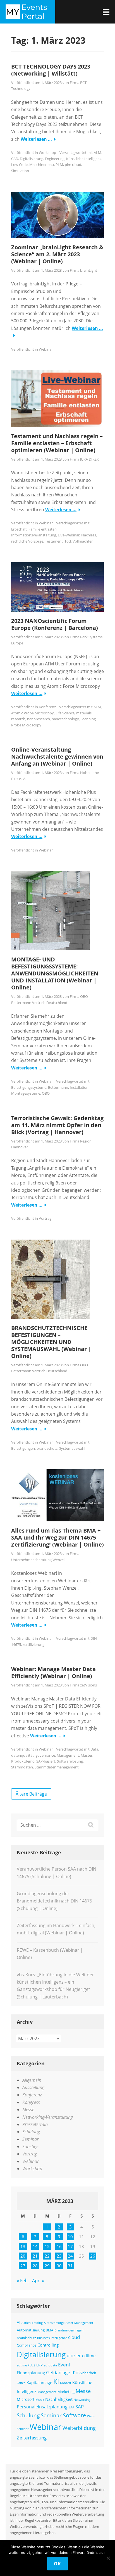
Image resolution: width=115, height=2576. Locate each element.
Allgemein (32, 2080)
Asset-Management (79, 2323)
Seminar (30, 2139)
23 (59, 2256)
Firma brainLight (83, 270)
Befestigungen (23, 1448)
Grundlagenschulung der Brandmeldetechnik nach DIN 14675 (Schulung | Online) (54, 1901)
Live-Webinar (69, 535)
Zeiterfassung (32, 2437)
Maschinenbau (42, 165)
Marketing (66, 2392)
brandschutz (47, 1448)
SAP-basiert (46, 1761)
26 (93, 2256)
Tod (68, 541)
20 (23, 2256)
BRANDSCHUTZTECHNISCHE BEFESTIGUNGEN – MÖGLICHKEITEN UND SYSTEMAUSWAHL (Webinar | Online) (51, 1342)
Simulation (20, 171)
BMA (50, 2330)
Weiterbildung (79, 2428)
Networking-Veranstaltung (48, 2117)
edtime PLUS (26, 2365)
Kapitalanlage (39, 2383)
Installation (79, 1087)
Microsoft (26, 2399)
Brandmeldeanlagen (69, 2330)
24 (70, 2256)
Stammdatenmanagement (57, 1767)
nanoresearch (39, 719)
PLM (59, 165)
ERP (39, 2365)
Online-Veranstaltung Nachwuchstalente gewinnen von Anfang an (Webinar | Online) (57, 756)
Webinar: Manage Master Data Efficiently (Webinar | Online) (53, 1672)
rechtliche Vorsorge (27, 541)
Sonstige (30, 2146)
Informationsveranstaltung (34, 535)
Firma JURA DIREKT (85, 459)
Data (94, 1749)
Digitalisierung (32, 159)
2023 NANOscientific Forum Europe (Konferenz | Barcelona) (55, 624)
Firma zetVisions (83, 1685)
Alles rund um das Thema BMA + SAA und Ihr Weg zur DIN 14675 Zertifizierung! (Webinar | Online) (57, 1537)
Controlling (48, 2345)
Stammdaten (22, 1767)
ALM (98, 153)
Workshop (47, 153)
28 (35, 2266)
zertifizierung (33, 1644)
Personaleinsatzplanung (42, 2407)
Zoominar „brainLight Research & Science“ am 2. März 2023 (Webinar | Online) (57, 254)
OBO (46, 1093)
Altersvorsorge (54, 2323)
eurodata (50, 2365)
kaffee (21, 2383)
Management (68, 1755)
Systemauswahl (72, 1448)
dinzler (74, 2356)
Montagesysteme (26, 1093)
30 (59, 2266)
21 (35, 2256)
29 (47, 2266)
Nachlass (89, 535)
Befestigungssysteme (29, 1087)
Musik (40, 2400)
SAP (80, 2407)
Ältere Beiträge (31, 1794)
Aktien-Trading (32, 2323)
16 (59, 2246)
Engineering (55, 159)
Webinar (46, 349)
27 (23, 2266)
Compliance (27, 2345)
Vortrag (45, 1218)
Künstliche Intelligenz (84, 159)
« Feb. (23, 2281)
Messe (28, 2110)
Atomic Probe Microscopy (33, 713)
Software (74, 2415)
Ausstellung (33, 2087)
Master (87, 1755)
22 (47, 2256)
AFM (97, 707)
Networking (82, 2400)
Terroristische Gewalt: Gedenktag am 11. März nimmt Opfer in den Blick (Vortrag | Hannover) (57, 1125)
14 (35, 2246)
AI (19, 2322)
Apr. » (38, 2281)
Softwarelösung (70, 1761)
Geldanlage (58, 2372)
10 (70, 2237)
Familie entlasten (43, 529)
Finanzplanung (31, 2373)
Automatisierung (31, 2330)
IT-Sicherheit (86, 2373)
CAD (15, 159)
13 (23, 2246)
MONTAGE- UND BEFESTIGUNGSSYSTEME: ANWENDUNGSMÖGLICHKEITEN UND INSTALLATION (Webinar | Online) (55, 973)
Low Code (19, 165)
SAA (71, 2407)
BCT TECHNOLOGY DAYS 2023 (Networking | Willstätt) (51, 70)
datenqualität (22, 1755)
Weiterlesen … (36, 139)
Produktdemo (23, 1761)
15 (47, 2246)
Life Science (65, 713)
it (73, 2372)
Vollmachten (83, 541)
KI (56, 2382)
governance (45, 1755)
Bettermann (58, 1087)
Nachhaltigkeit (59, 2399)
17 (70, 2246)
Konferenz (47, 707)
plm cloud (73, 165)
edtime (89, 2356)
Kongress (31, 2102)
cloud (74, 2337)
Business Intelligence (52, 2338)
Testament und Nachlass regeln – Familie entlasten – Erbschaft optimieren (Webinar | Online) (57, 443)
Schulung (31, 2132)
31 (70, 2266)
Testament (54, 541)
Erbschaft (19, 529)
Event (64, 2365)
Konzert (66, 2383)
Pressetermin (35, 2124)
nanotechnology (65, 719)
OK (57, 2564)
